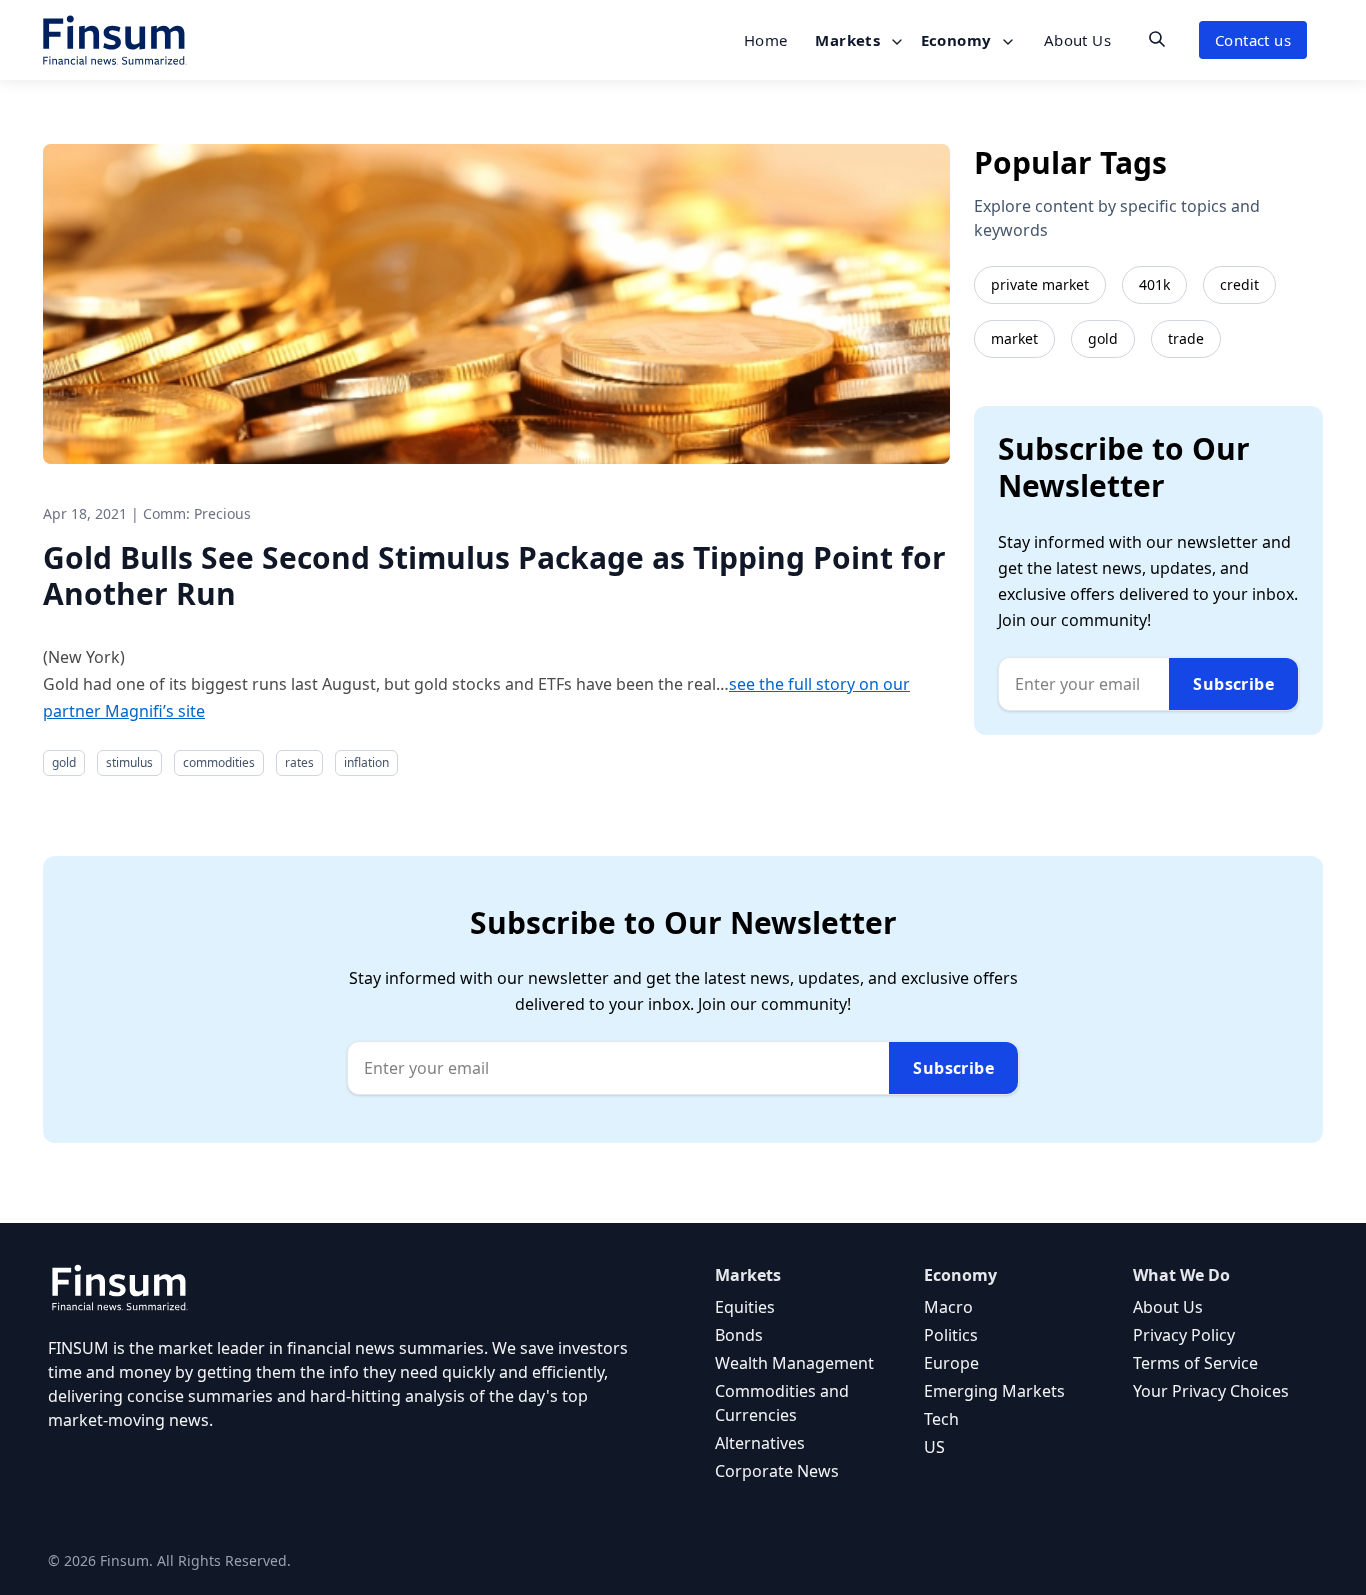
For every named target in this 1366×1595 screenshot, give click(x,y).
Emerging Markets (994, 1391)
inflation (366, 762)
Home (766, 40)
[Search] (1157, 39)
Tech (941, 1419)
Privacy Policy (1184, 1335)
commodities (219, 762)
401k (1154, 284)
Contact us (1253, 40)
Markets (849, 40)
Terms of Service (1195, 1363)
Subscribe (1233, 684)
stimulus (129, 762)
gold (64, 762)
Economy (958, 40)
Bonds (739, 1335)
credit (1239, 284)
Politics (951, 1335)
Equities (745, 1307)
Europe (951, 1363)
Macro (948, 1307)
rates (299, 762)
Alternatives (760, 1443)
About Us (1077, 40)
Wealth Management (794, 1363)
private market (1040, 284)
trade (1186, 338)
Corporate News (777, 1471)
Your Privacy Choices (1211, 1391)
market (1014, 338)
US (934, 1447)
